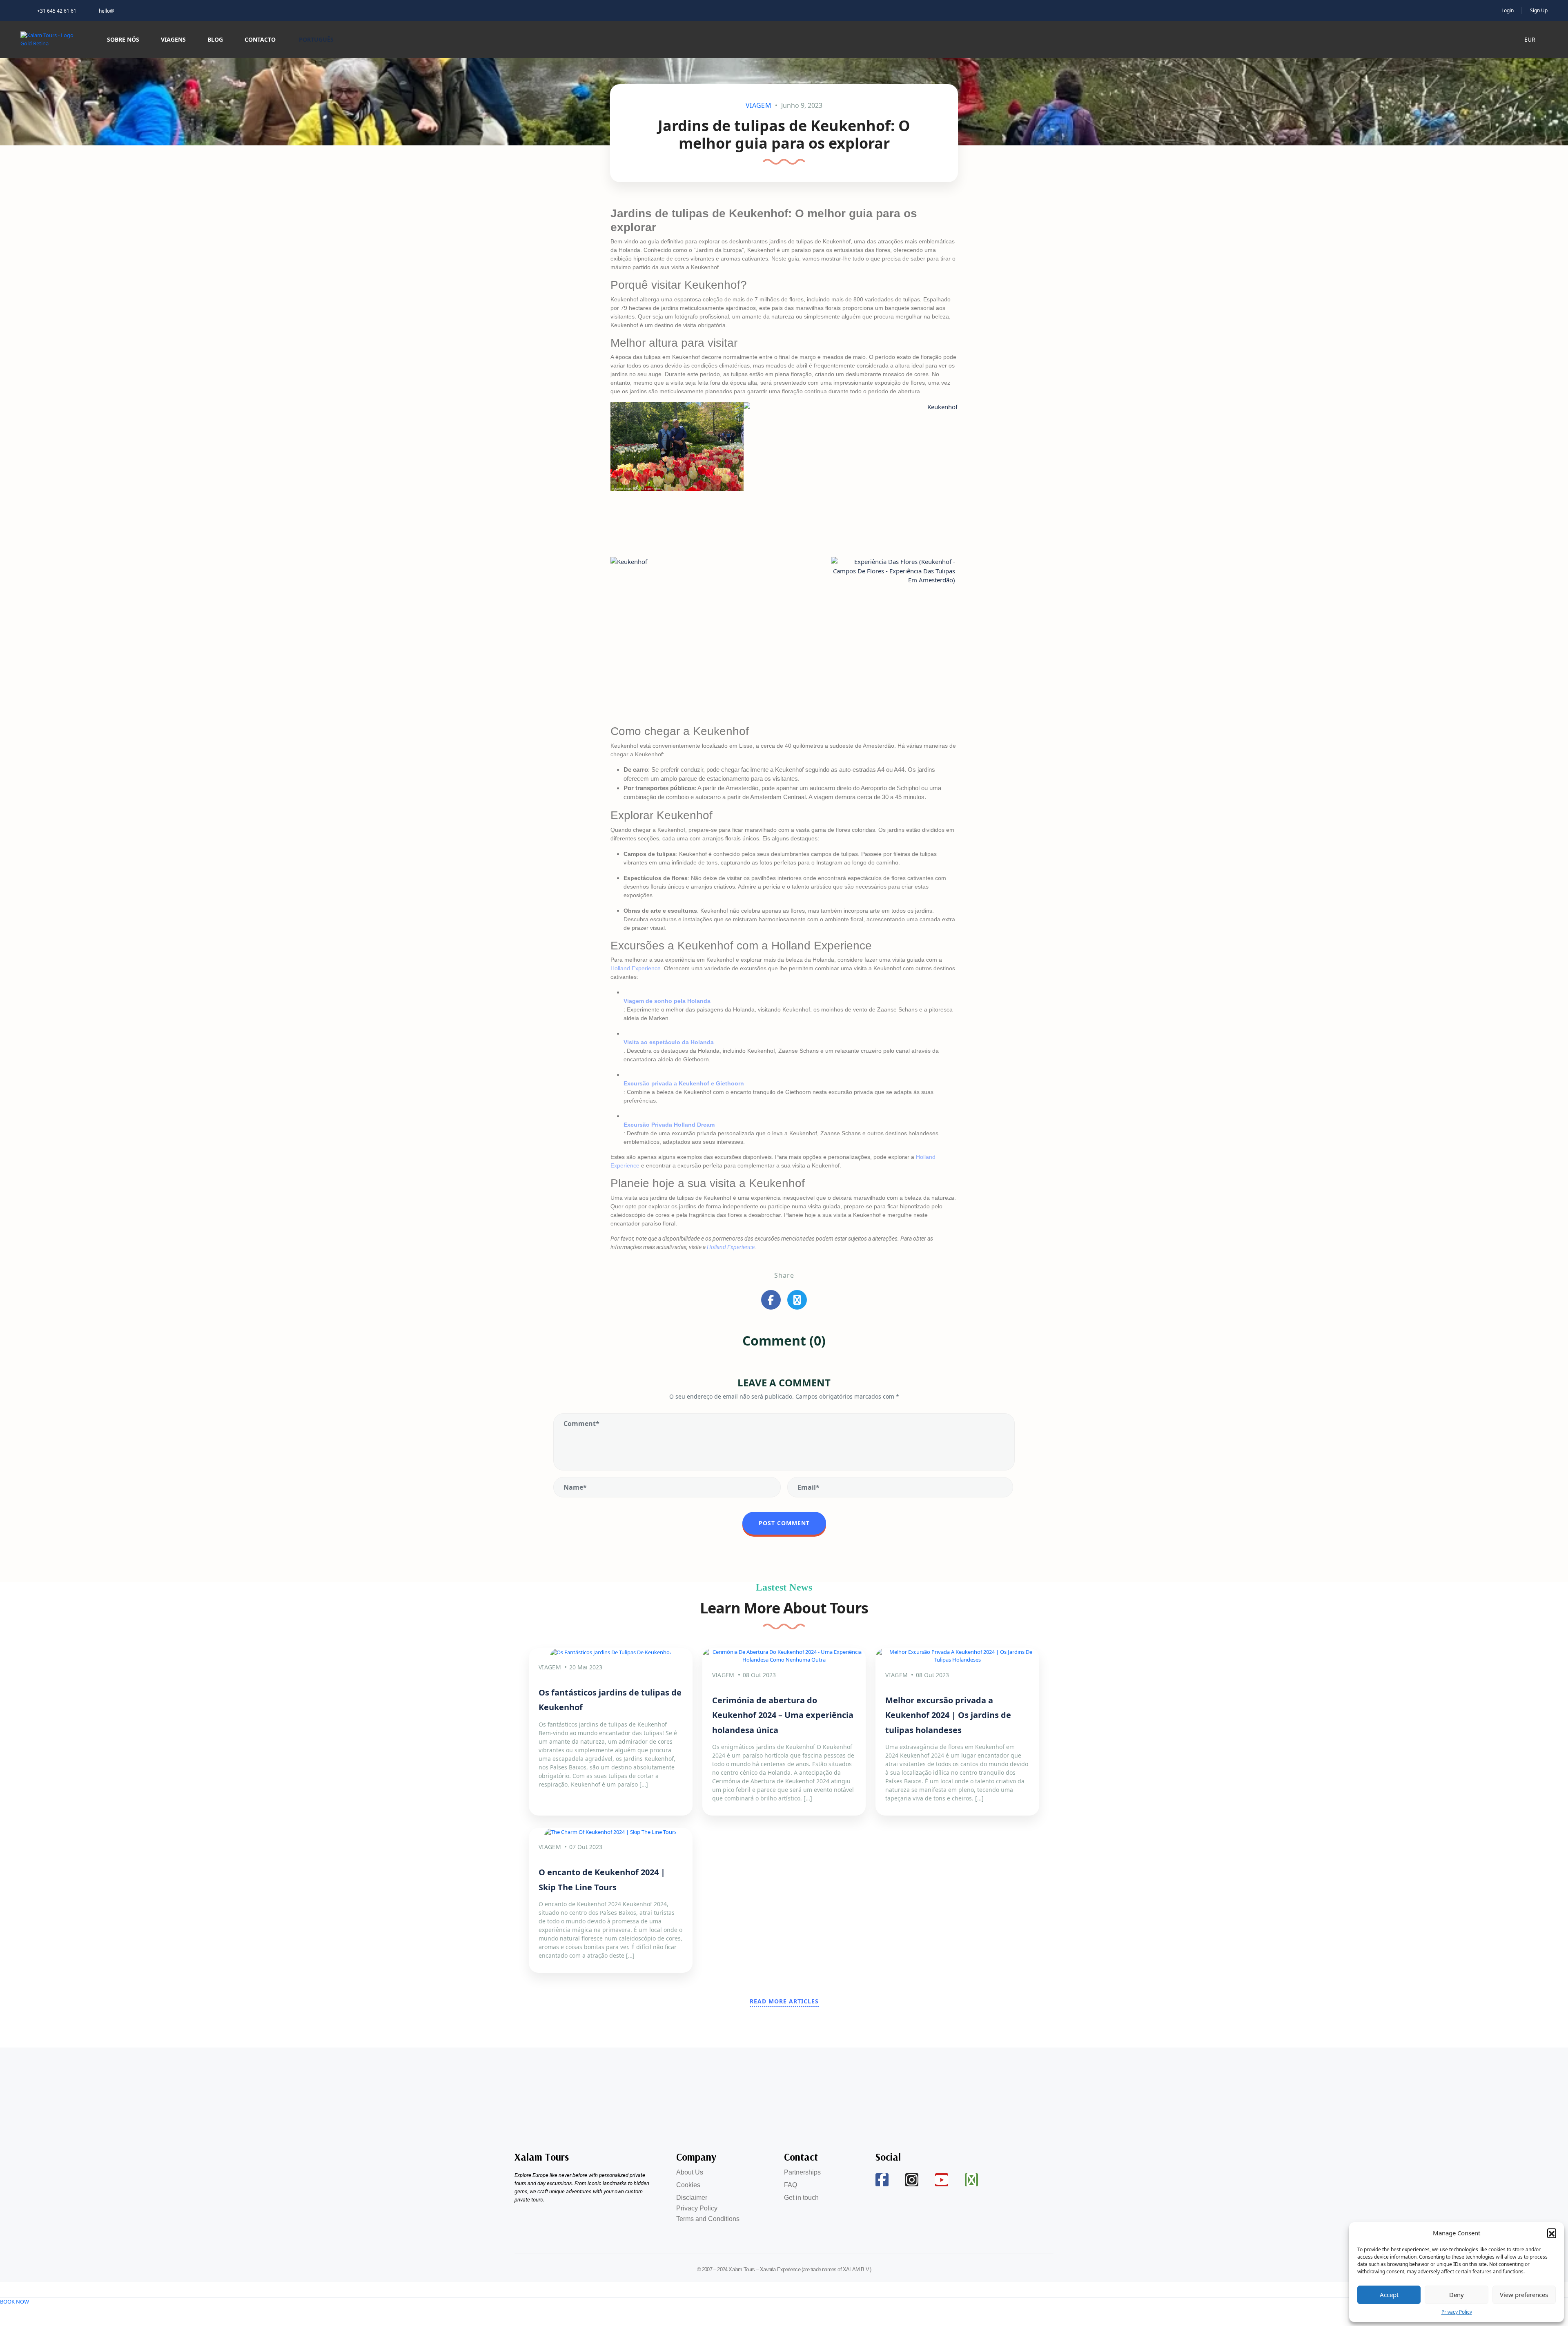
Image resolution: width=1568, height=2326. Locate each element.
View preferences (1524, 2295)
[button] (1552, 2233)
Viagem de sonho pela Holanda (667, 1001)
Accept (1389, 2295)
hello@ (107, 11)
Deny (1457, 2295)
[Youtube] (942, 2180)
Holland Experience (636, 968)
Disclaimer (692, 2198)
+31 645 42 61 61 (57, 11)
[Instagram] (912, 2180)
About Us (690, 2172)
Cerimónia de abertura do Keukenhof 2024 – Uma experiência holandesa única (783, 1715)
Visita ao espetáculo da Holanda (669, 1042)
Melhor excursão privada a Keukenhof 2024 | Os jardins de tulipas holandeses (948, 1715)
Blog (215, 39)
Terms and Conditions (708, 2219)
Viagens (173, 39)
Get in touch (801, 2198)
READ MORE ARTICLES (784, 2001)
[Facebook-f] (882, 2180)
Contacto (260, 39)
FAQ (791, 2185)
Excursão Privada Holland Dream (669, 1125)
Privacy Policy (1457, 2312)
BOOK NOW (14, 2301)
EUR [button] (1531, 39)
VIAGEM (758, 105)
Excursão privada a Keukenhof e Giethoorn (684, 1083)
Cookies (688, 2185)
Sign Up (1539, 10)
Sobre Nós (123, 39)
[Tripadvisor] (971, 2180)
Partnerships (802, 2172)
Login (1508, 10)
